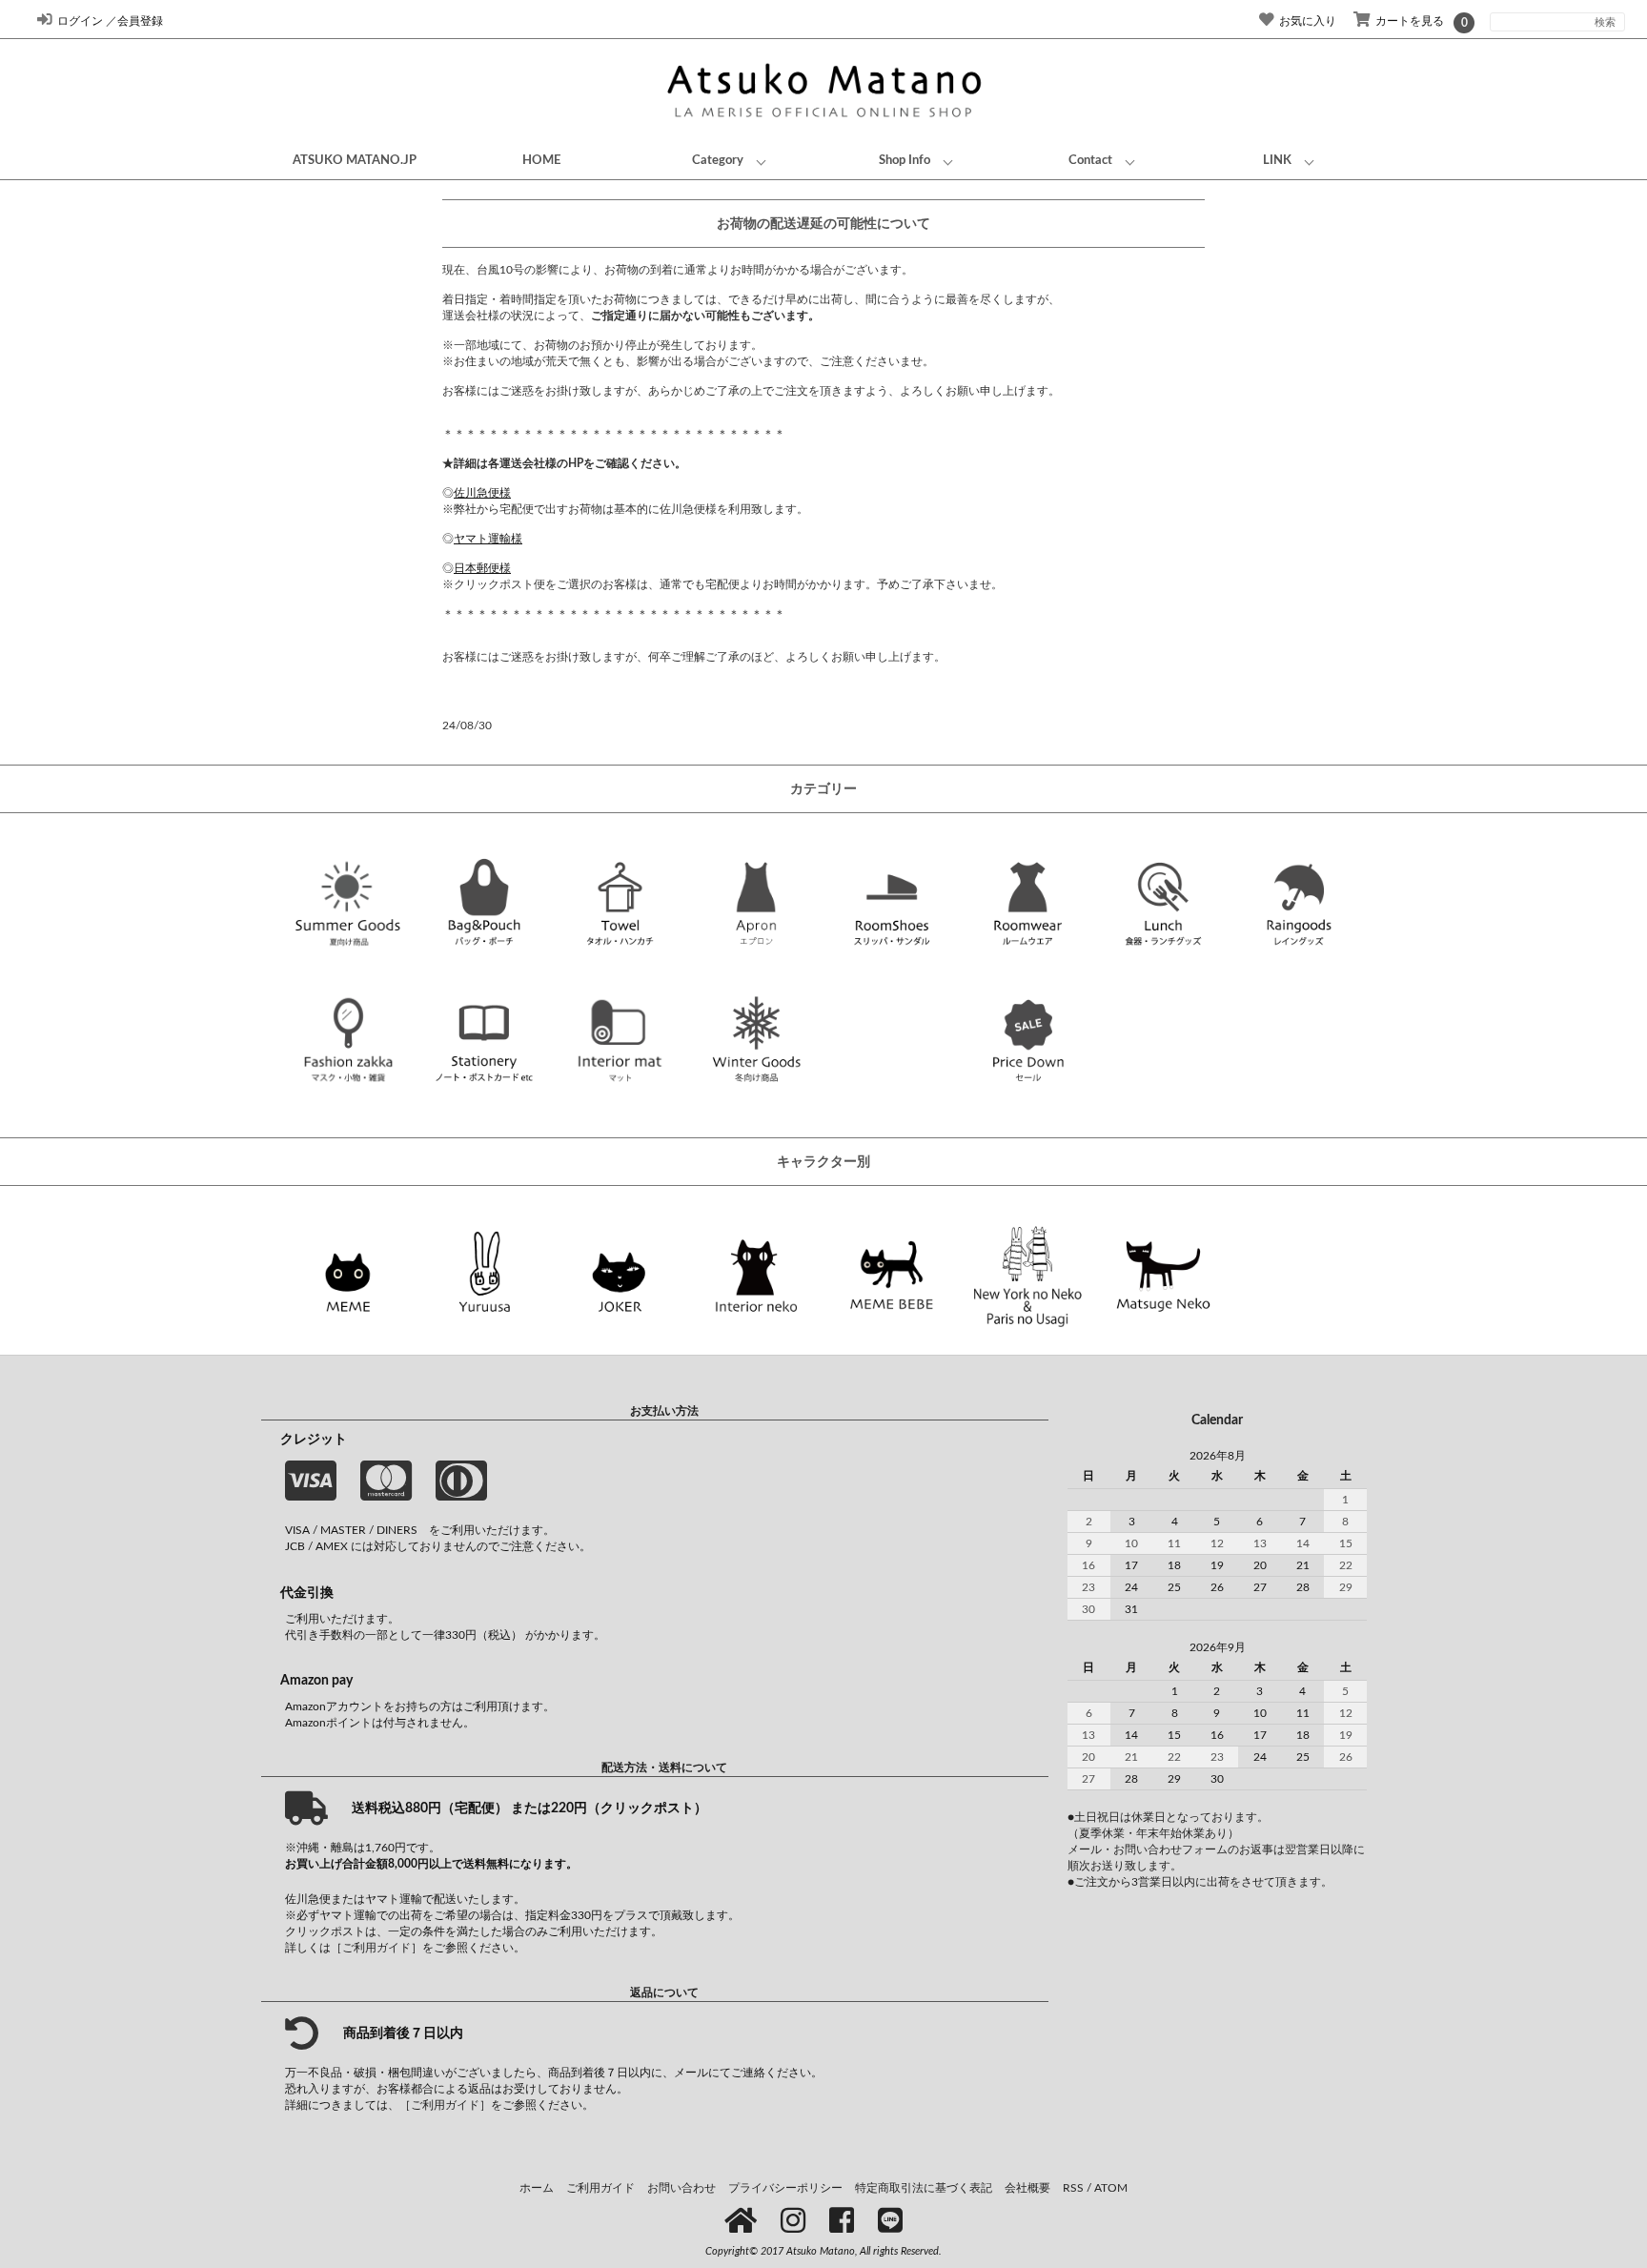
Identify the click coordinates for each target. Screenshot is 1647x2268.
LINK (1277, 160)
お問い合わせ (681, 2188)
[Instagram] (796, 2222)
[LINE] (894, 2222)
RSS (1073, 2188)
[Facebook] (845, 2222)
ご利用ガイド (600, 2188)
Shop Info (905, 160)
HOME (541, 160)
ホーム (537, 2188)
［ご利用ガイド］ (376, 1948)
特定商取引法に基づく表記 (924, 2188)
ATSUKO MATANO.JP (355, 160)
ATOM (1111, 2188)
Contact (1090, 160)
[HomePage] (744, 2222)
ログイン (80, 21)
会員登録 (140, 21)
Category (718, 160)
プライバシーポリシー (785, 2188)
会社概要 (1027, 2188)
